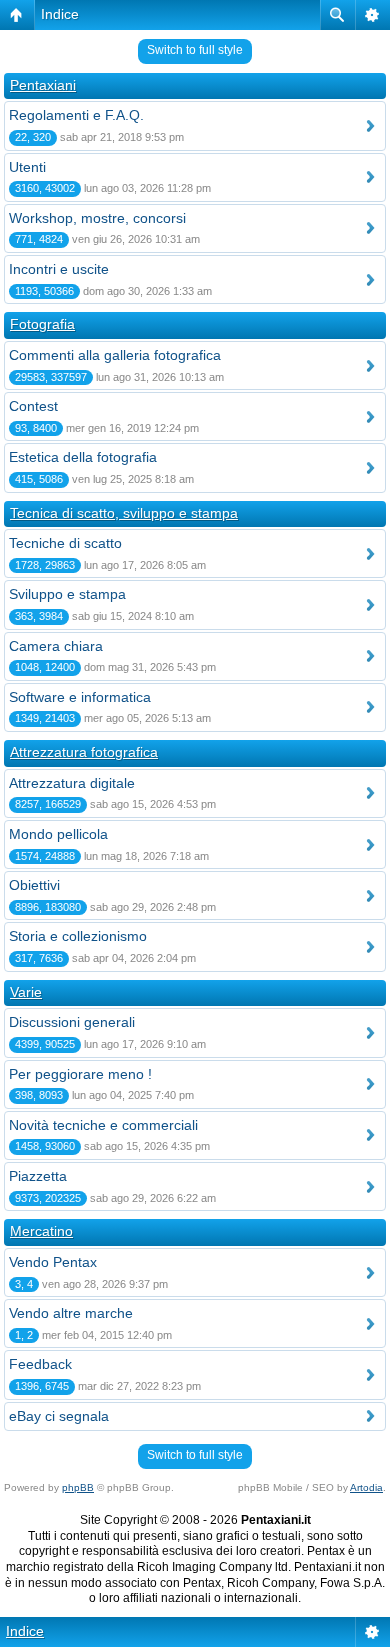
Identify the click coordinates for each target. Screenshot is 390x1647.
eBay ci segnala (59, 1416)
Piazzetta (38, 1176)
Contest (33, 406)
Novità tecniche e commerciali (103, 1125)
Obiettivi (34, 885)
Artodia (366, 1487)
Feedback (40, 1364)
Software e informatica (80, 697)
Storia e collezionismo (78, 936)
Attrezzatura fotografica (84, 752)
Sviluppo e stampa (67, 594)
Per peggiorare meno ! (80, 1074)
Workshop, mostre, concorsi (97, 218)
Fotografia (42, 324)
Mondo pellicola (58, 834)
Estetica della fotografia (83, 457)
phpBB (78, 1487)
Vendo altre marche (71, 1313)
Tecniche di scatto (65, 543)
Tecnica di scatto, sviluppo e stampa (124, 513)
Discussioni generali (72, 1022)
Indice (60, 14)
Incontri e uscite (59, 269)
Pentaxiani (43, 85)
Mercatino (41, 1231)
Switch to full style (195, 50)
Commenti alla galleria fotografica (115, 355)
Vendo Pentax (53, 1262)
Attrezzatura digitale (72, 783)
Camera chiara (56, 646)
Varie (26, 992)
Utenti (27, 167)
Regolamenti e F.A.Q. (76, 115)
